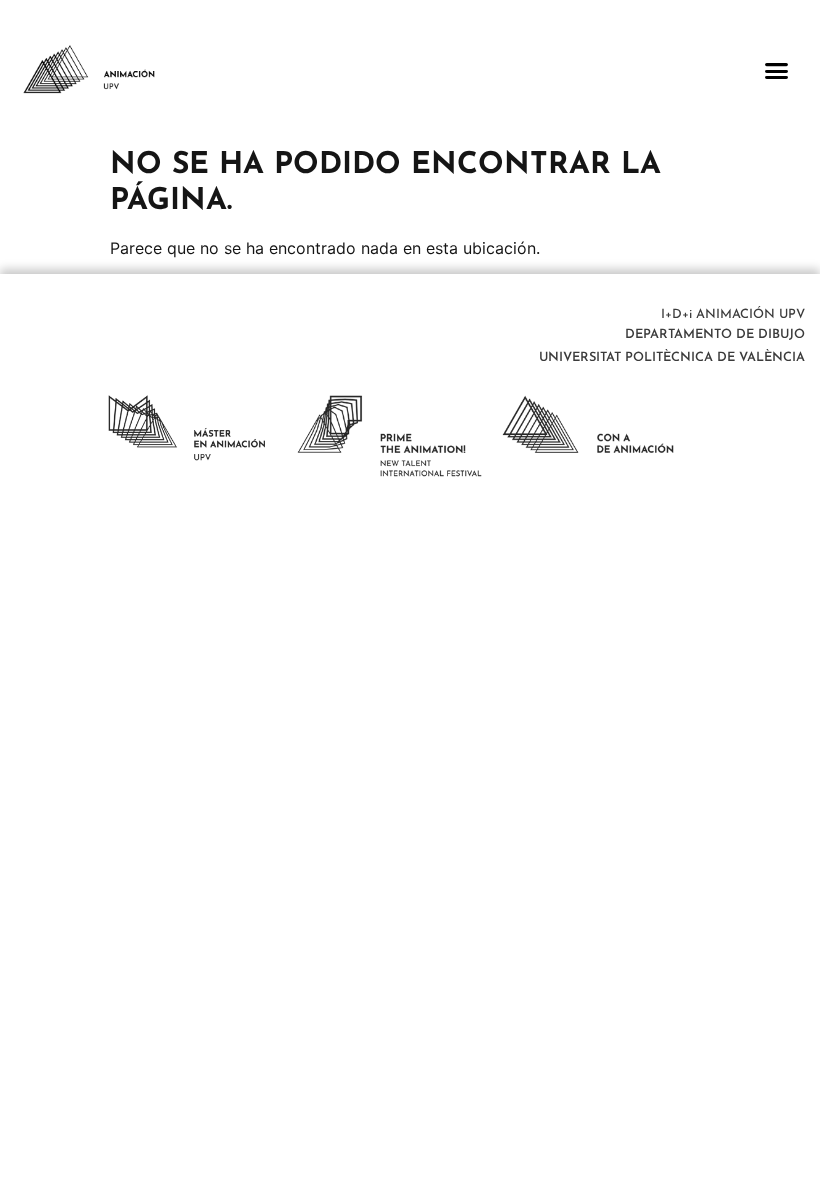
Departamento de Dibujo (715, 334)
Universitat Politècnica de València (672, 357)
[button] (777, 70)
